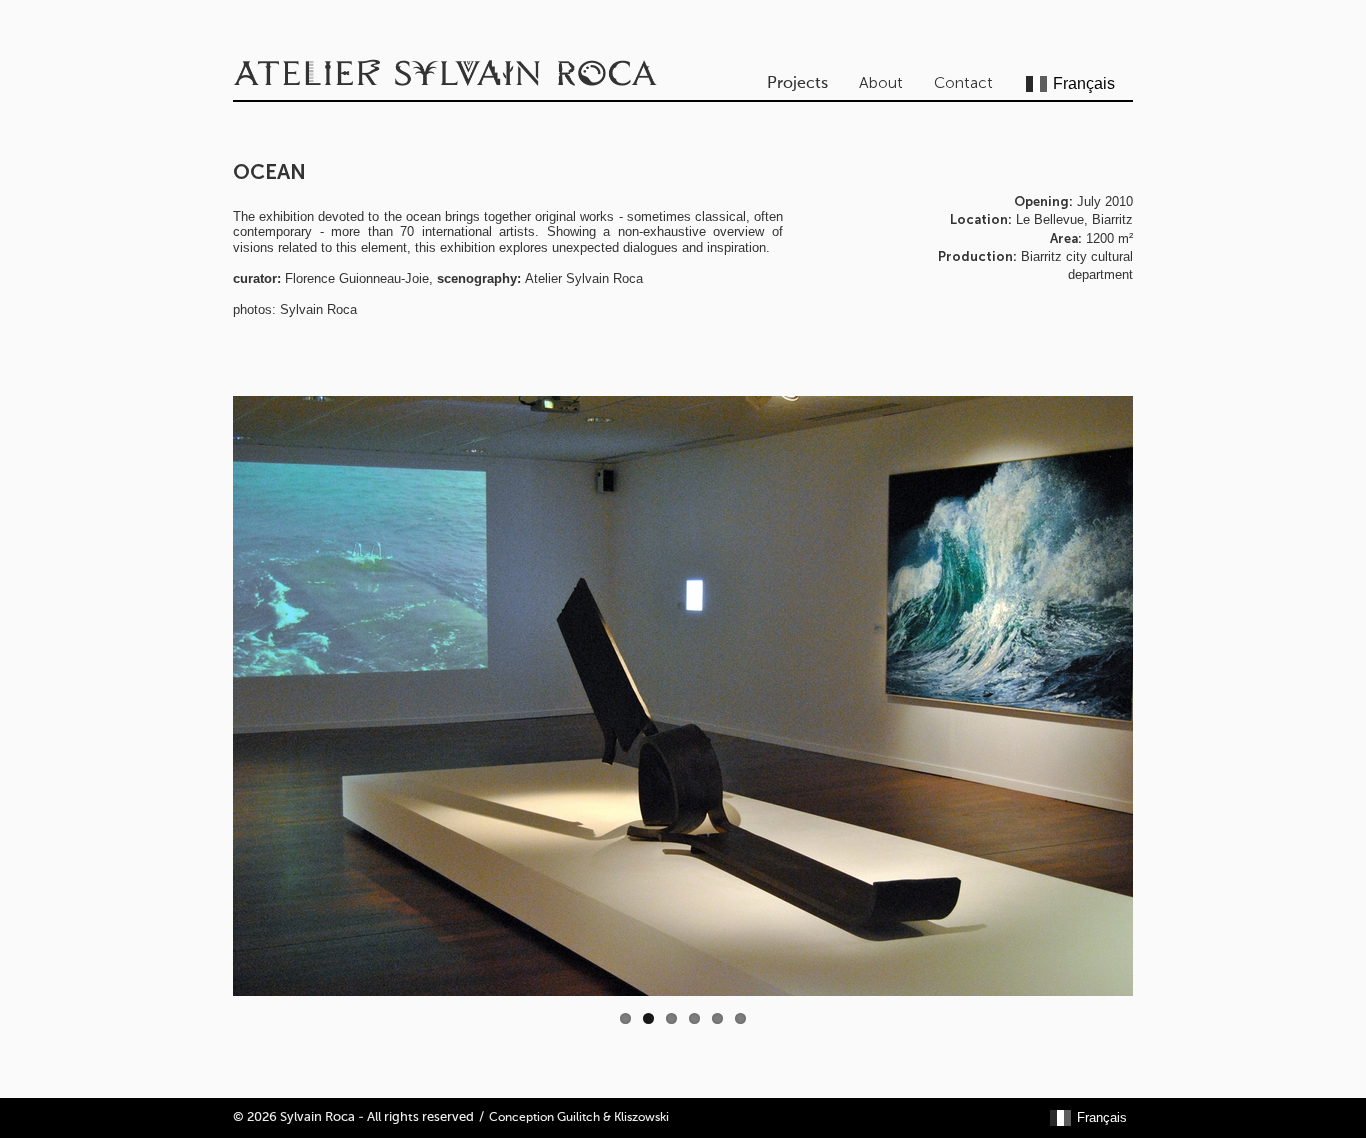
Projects (797, 84)
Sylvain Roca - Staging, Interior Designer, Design (447, 75)
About (881, 82)
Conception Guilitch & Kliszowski (579, 1118)
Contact (963, 82)
